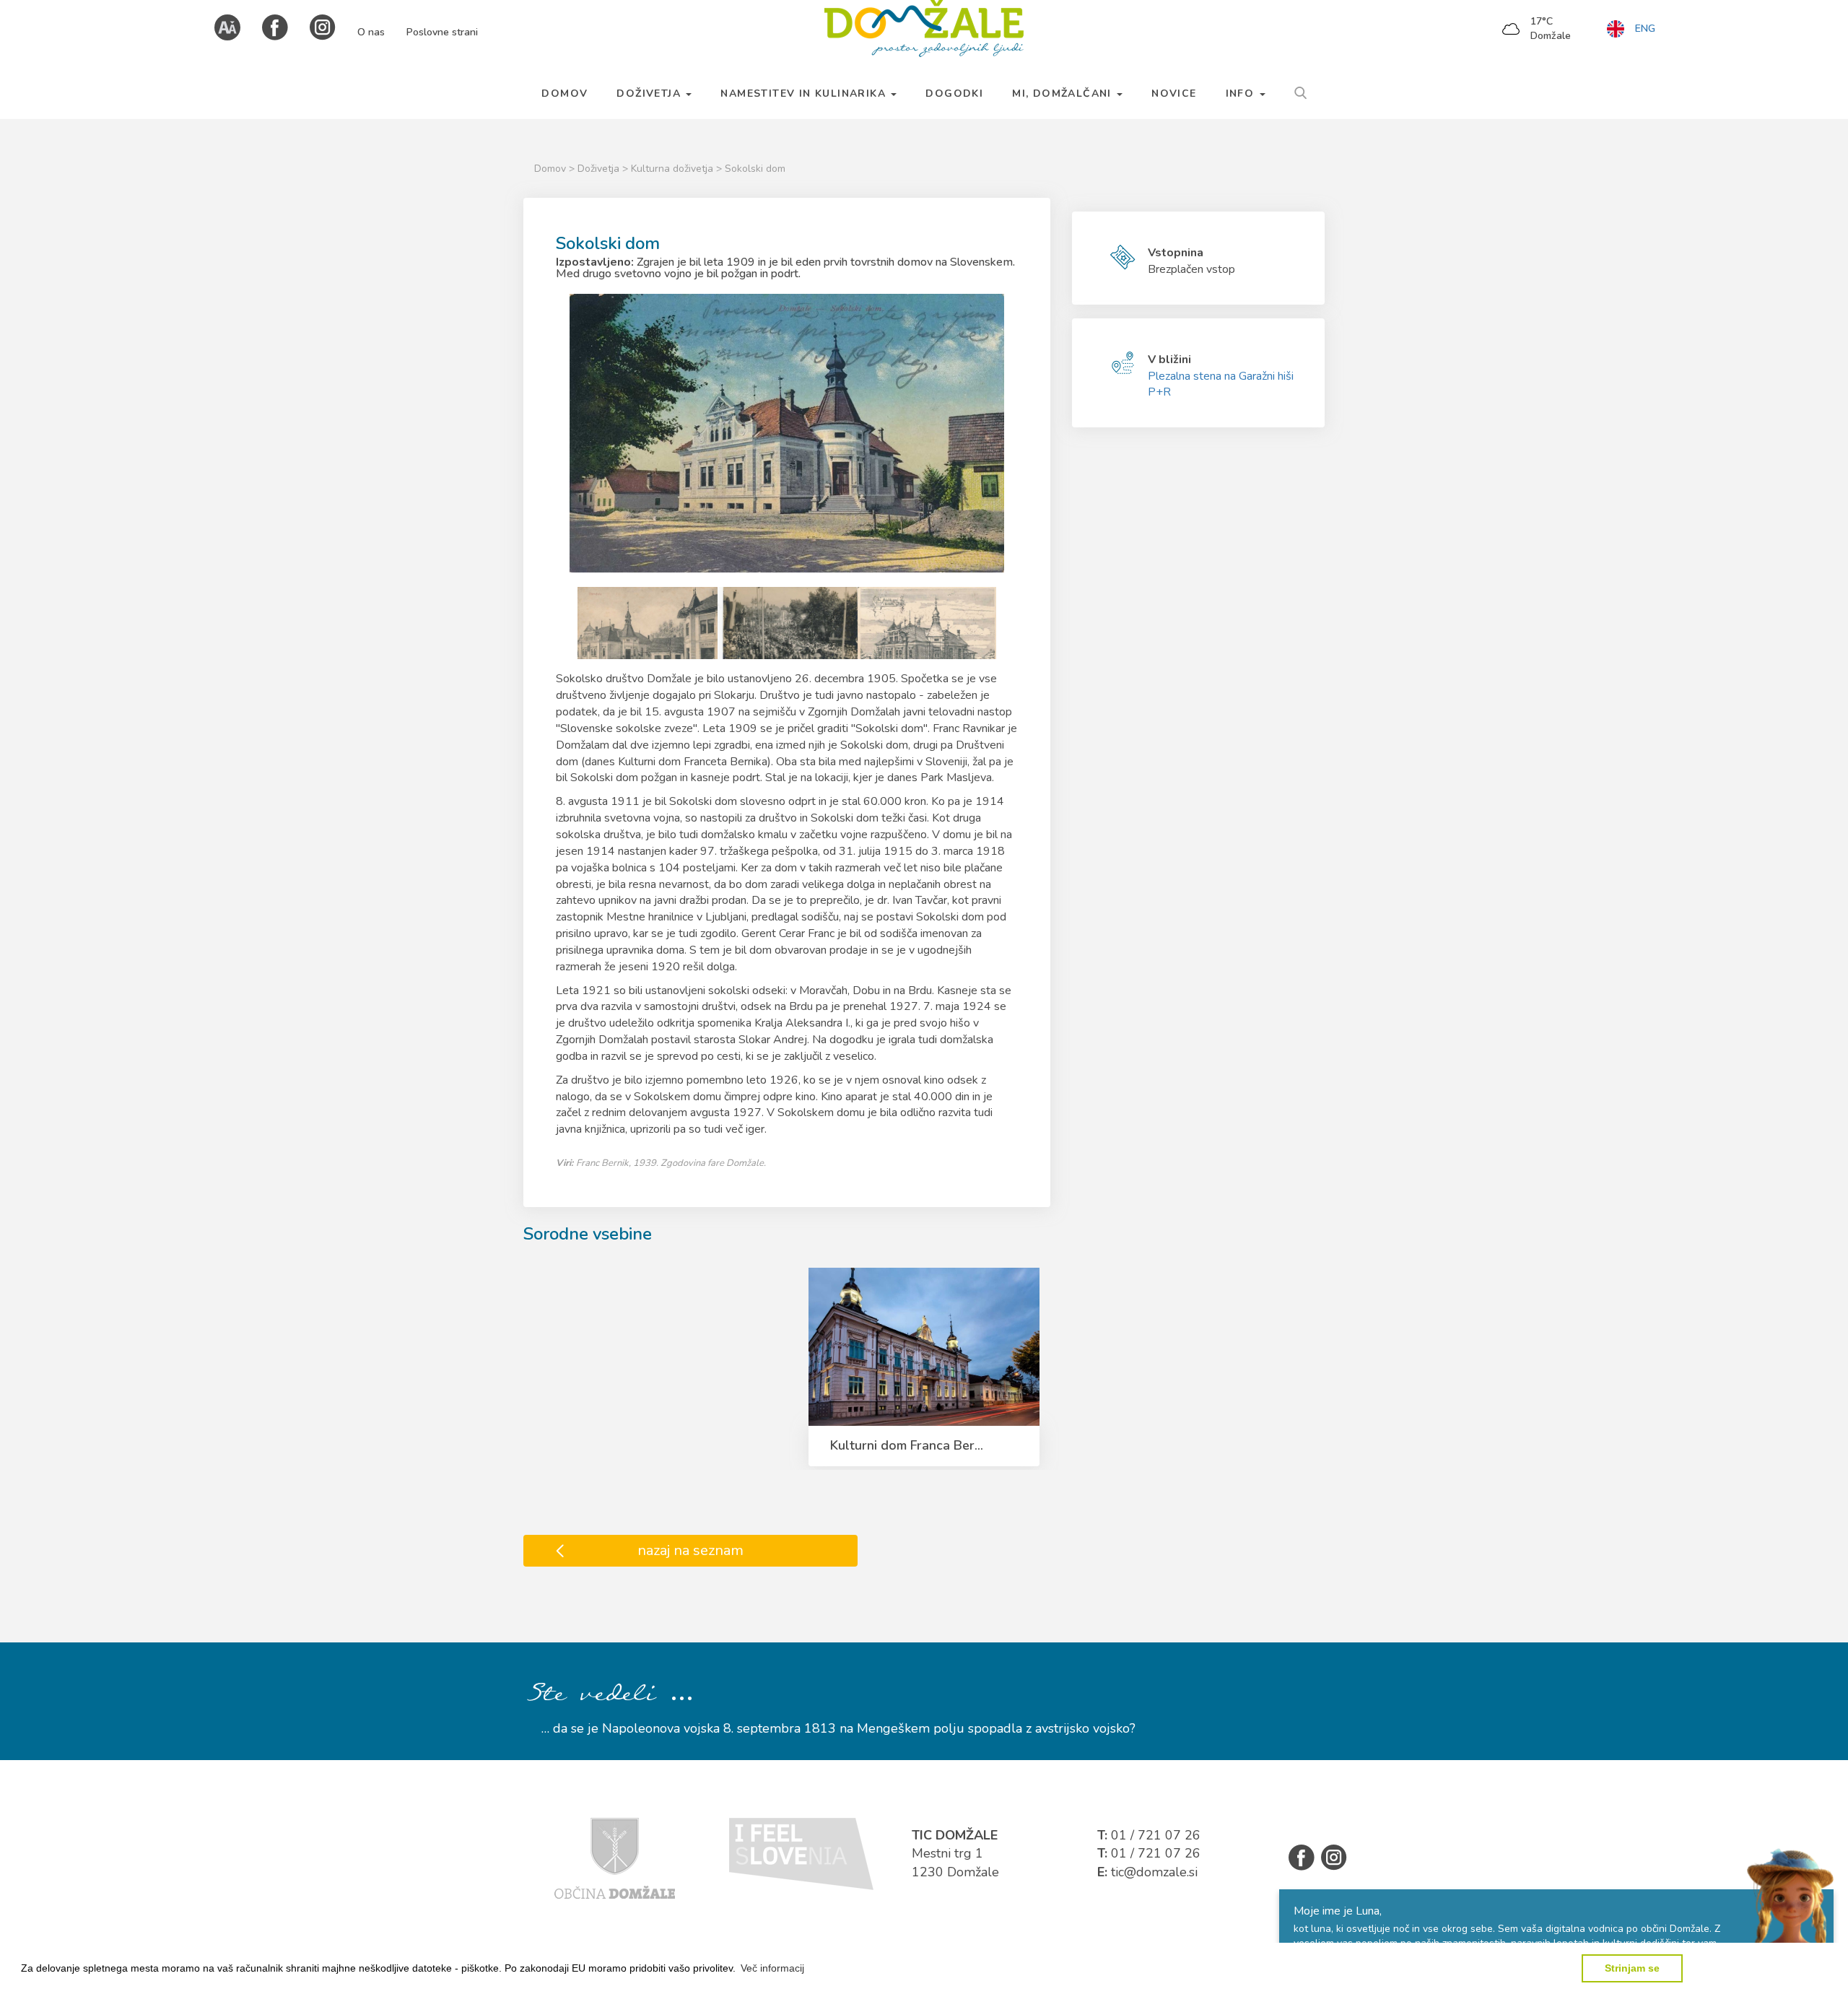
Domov (550, 169)
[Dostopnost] (227, 26)
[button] (772, 1968)
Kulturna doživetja (674, 169)
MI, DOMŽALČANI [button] (1064, 93)
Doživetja (600, 169)
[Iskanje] (1300, 91)
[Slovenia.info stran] (801, 1853)
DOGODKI (954, 93)
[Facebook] (275, 26)
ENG (1645, 29)
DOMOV (565, 93)
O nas (371, 32)
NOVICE (1174, 93)
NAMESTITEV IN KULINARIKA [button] (805, 93)
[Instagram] (323, 26)
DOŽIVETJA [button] (650, 93)
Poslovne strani (442, 32)
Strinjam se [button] (1632, 1968)
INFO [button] (1242, 93)
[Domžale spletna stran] (615, 1858)
